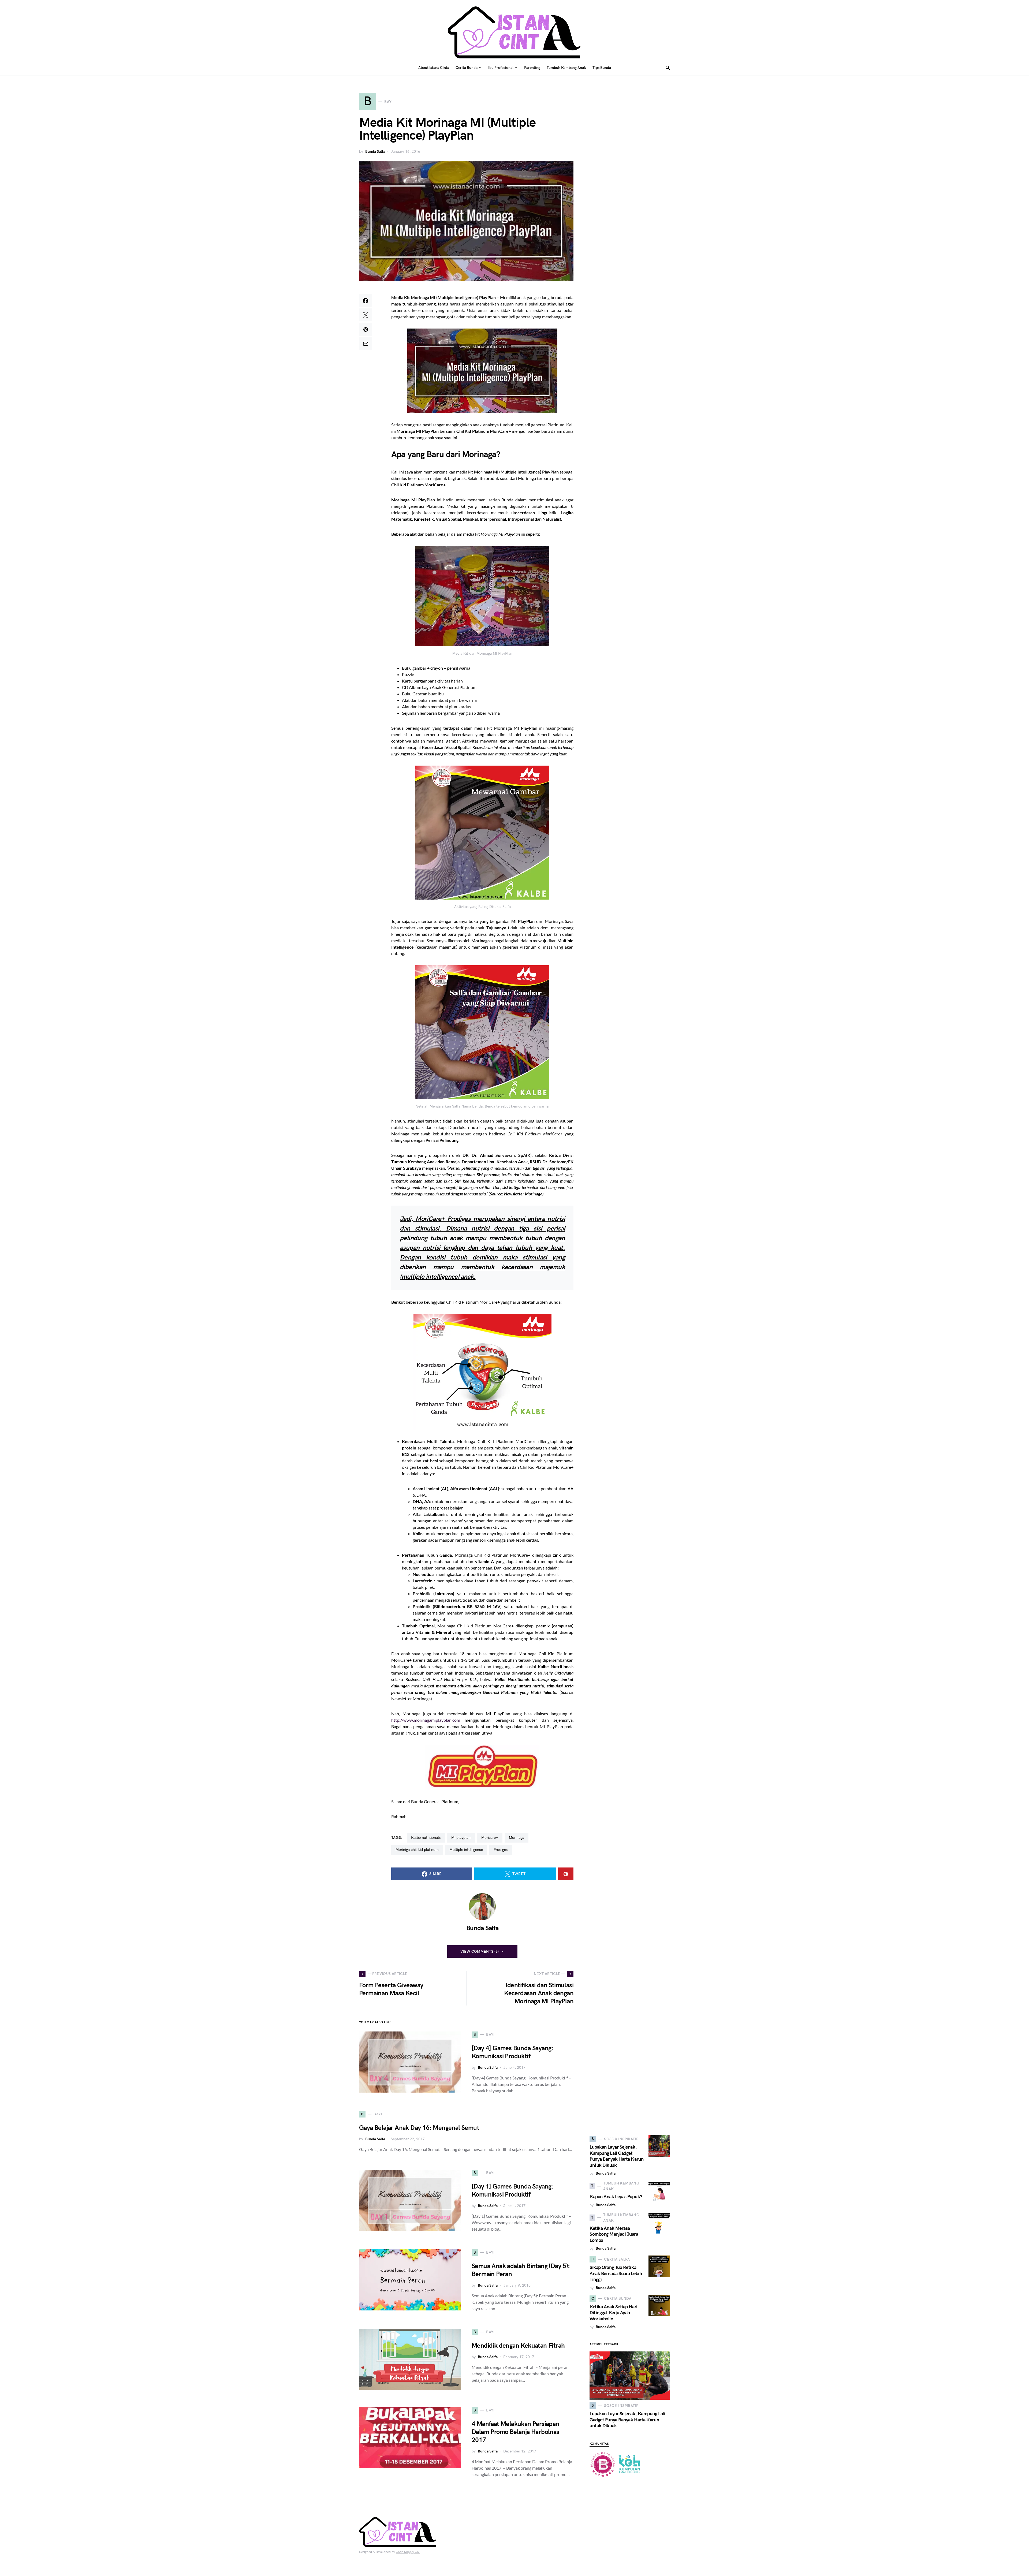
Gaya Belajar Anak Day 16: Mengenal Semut (419, 2128)
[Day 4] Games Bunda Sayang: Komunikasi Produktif (512, 2052)
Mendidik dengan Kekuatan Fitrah (518, 2346)
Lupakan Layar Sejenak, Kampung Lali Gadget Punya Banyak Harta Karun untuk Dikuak (616, 2156)
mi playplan (461, 1838)
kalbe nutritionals (426, 1838)
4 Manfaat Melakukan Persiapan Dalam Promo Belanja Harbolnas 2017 (515, 2432)
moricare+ (490, 1838)
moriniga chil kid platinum (417, 1850)
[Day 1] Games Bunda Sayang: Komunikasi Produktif (512, 2191)
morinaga (517, 1838)
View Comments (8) (480, 1951)
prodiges (501, 1850)
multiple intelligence (466, 1850)
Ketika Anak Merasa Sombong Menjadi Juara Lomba (614, 2234)
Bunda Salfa (375, 152)
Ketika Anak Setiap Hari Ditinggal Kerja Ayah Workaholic (614, 2313)
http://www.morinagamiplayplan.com (426, 1720)
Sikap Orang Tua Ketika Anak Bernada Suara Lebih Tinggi (616, 2273)
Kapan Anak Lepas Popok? (616, 2197)
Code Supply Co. (408, 2552)
